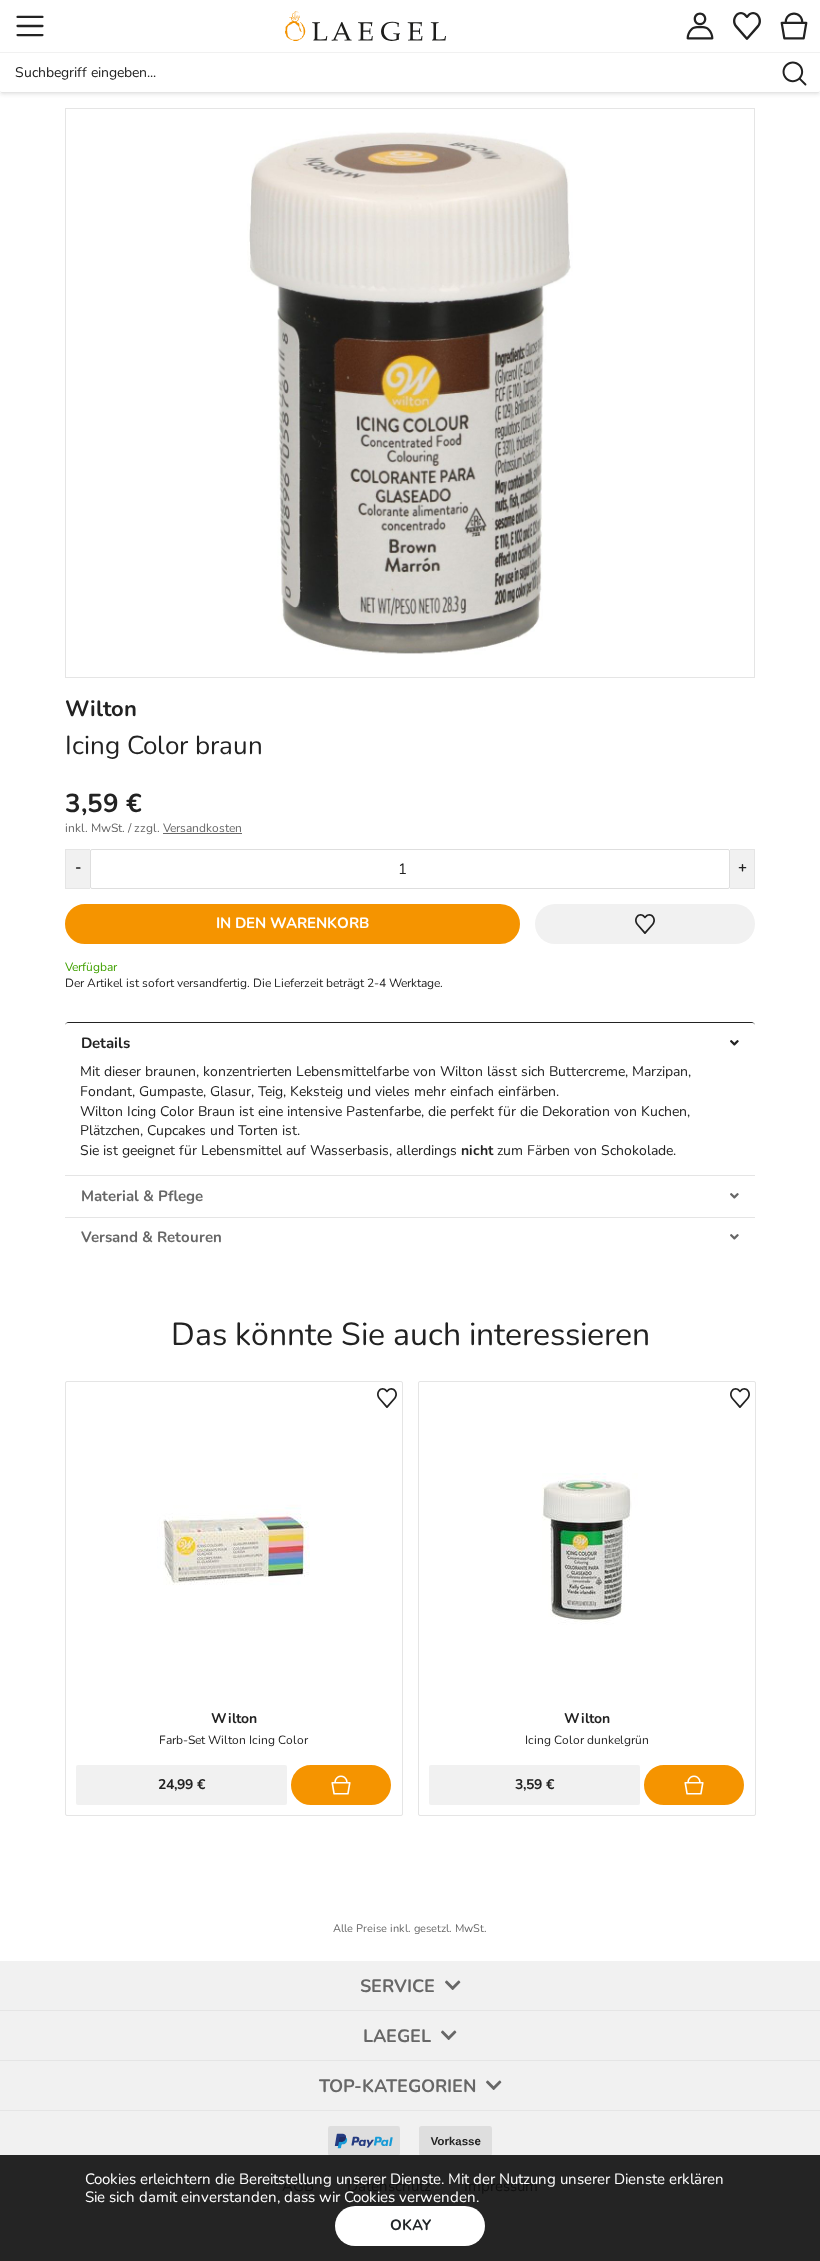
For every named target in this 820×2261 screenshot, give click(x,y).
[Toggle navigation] (30, 26)
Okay (410, 2225)
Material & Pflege (142, 1196)
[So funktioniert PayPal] (363, 2133)
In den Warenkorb (292, 923)
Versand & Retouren (151, 1237)
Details (105, 1043)
